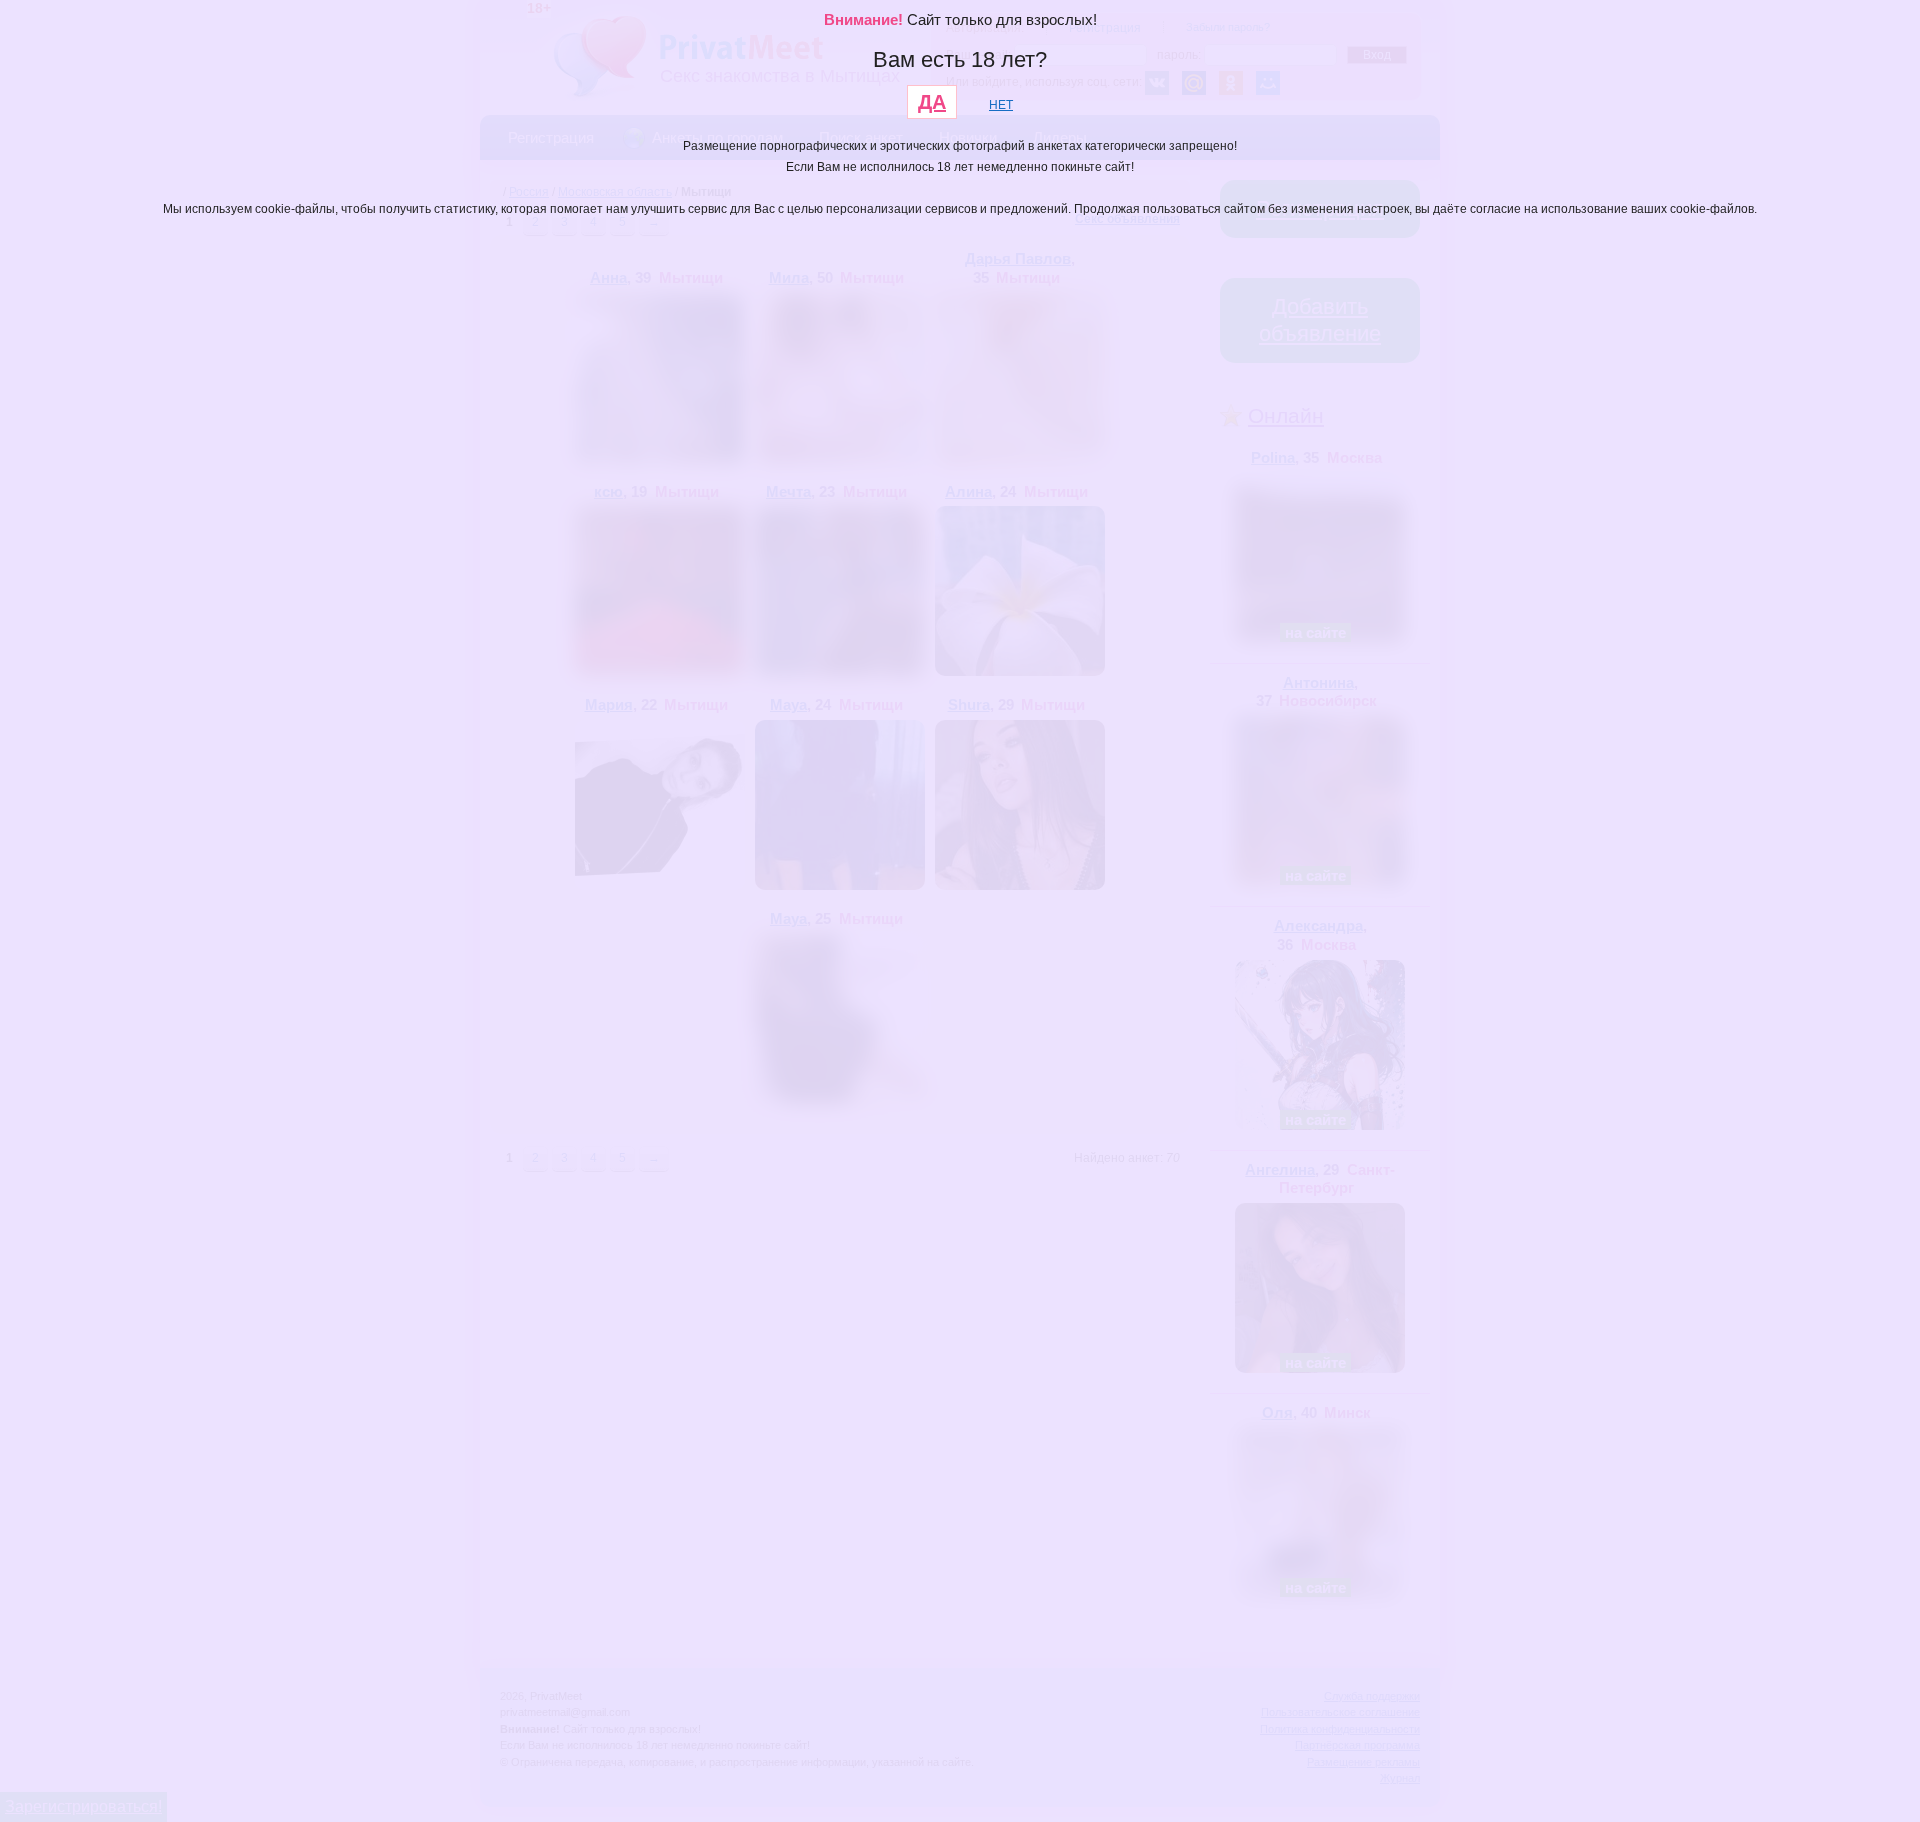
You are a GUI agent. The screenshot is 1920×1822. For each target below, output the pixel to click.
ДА (932, 102)
